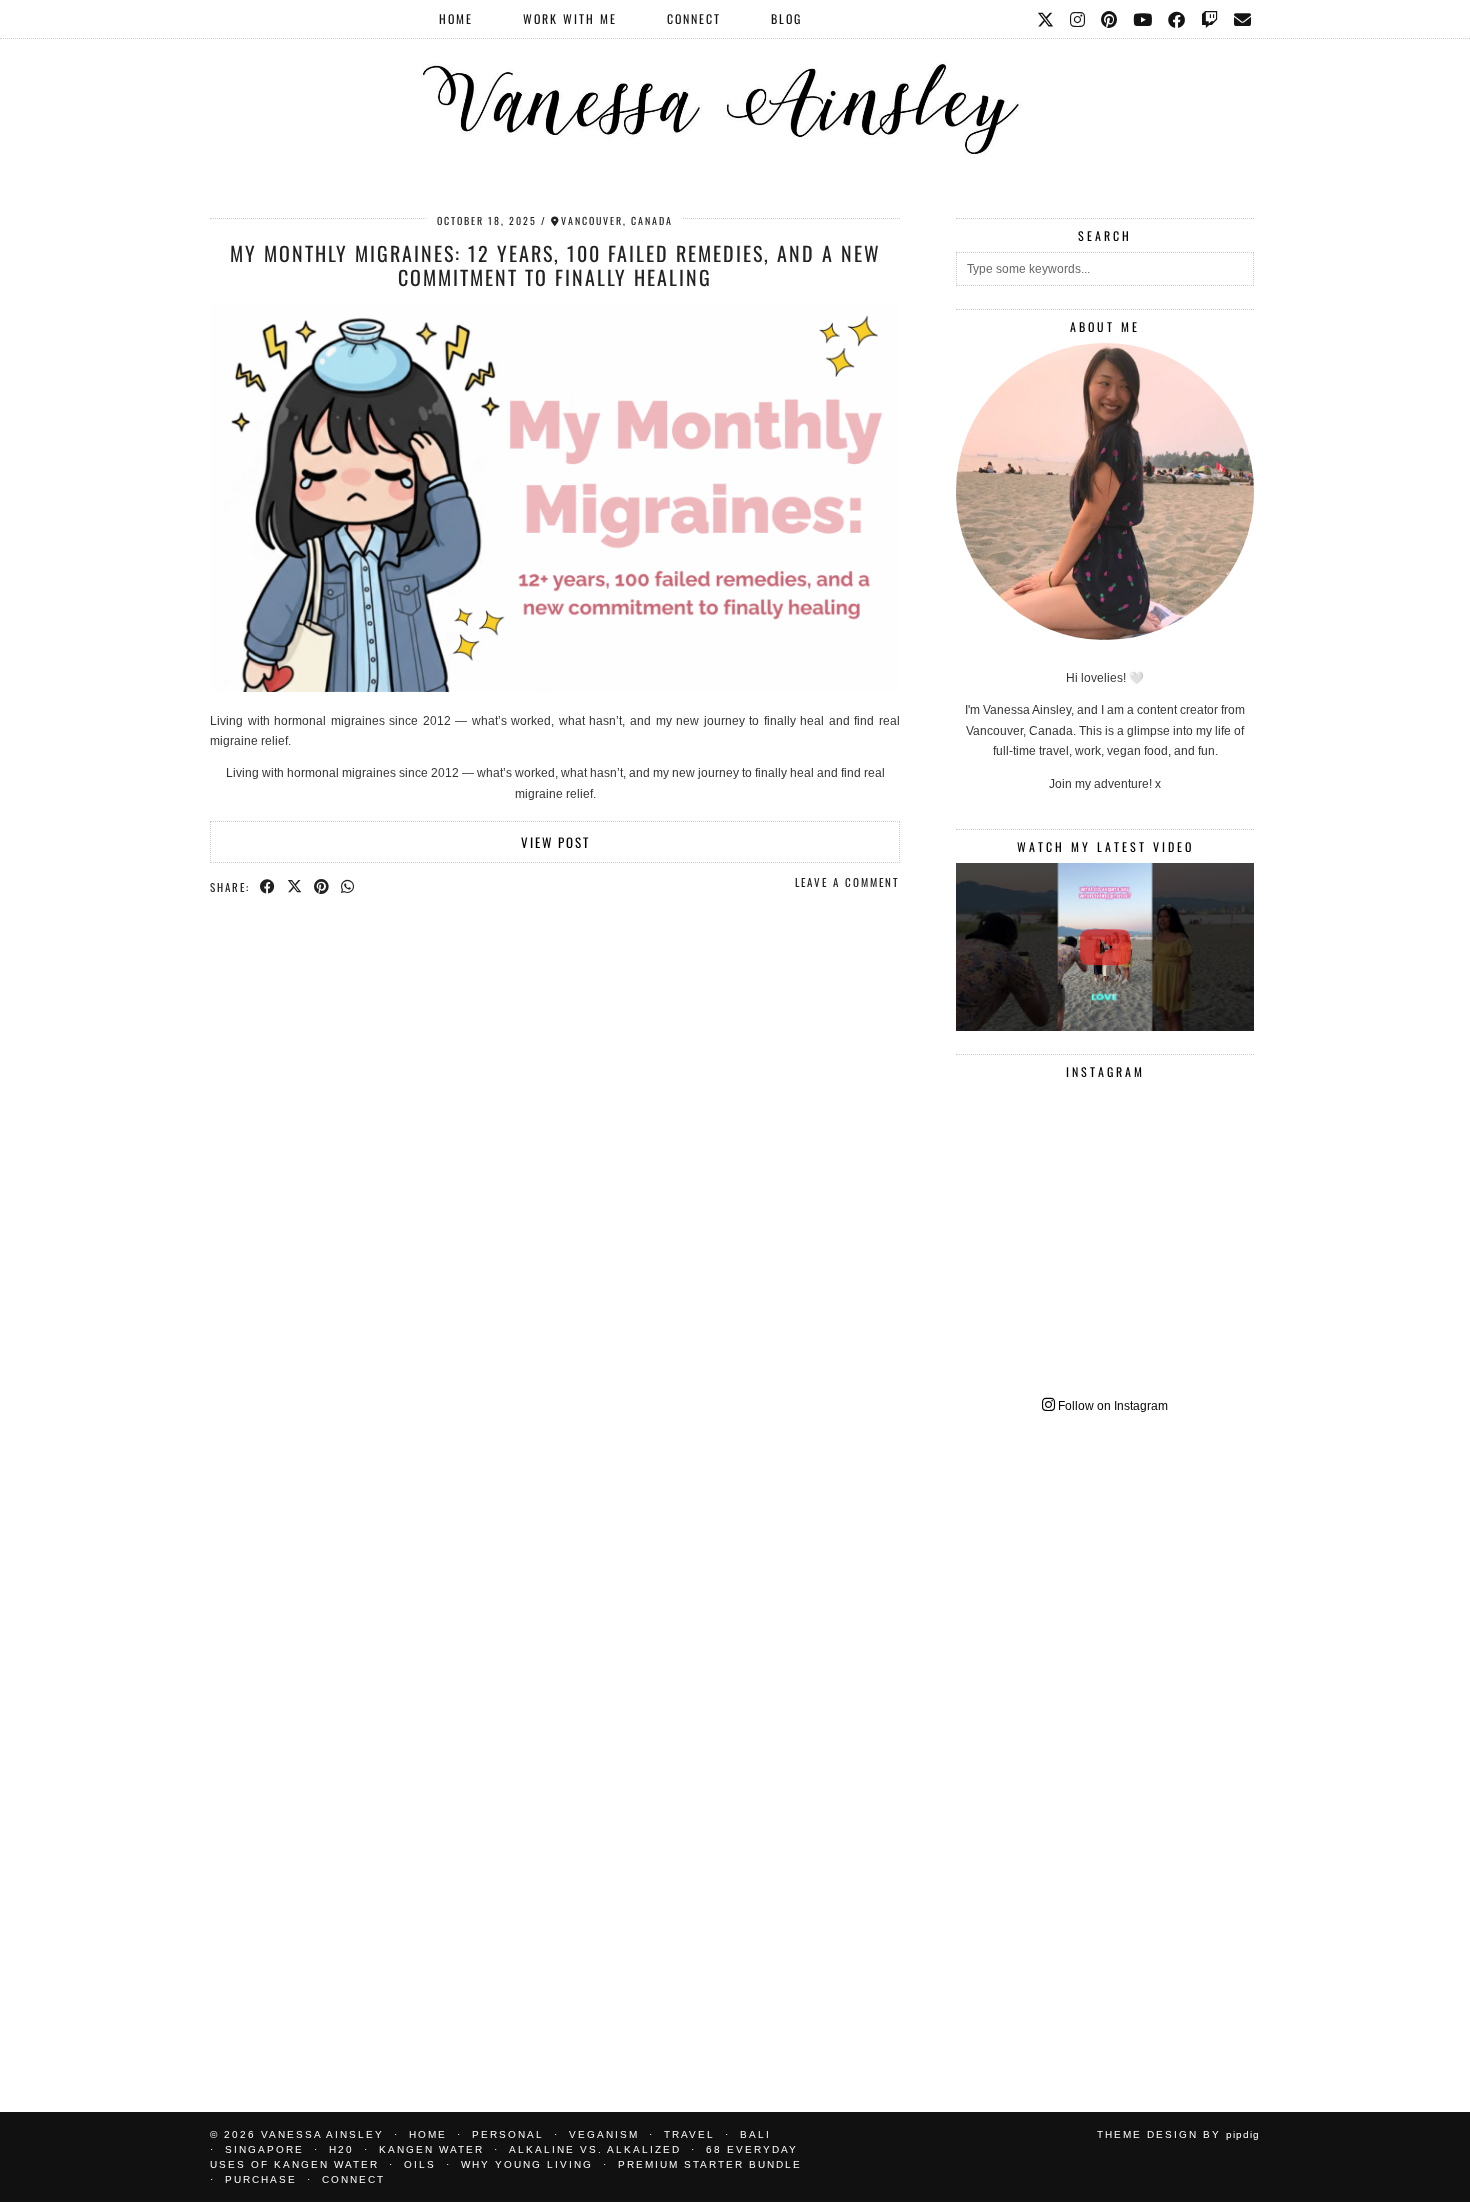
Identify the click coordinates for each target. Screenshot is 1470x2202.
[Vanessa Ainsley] (735, 84)
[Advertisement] (1105, 1749)
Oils (420, 2164)
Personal (508, 2134)
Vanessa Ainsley (322, 2134)
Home (456, 18)
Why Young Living (527, 2164)
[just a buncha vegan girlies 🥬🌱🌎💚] (1105, 947)
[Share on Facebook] (268, 886)
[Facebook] (1177, 19)
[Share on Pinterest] (322, 886)
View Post (555, 842)
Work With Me (570, 18)
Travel (689, 2134)
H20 (341, 2149)
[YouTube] (1143, 19)
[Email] (1243, 19)
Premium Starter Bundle (710, 2164)
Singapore (264, 2149)
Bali (755, 2134)
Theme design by (1178, 2134)
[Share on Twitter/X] (295, 886)
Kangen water (431, 2149)
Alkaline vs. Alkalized (595, 2149)
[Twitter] (1046, 19)
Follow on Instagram (1111, 1406)
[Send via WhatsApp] (348, 886)
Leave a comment (847, 882)
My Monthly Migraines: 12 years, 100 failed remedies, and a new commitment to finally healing (555, 265)
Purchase (261, 2179)
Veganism (604, 2134)
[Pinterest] (1110, 19)
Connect (694, 18)
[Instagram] (1078, 19)
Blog (786, 18)
